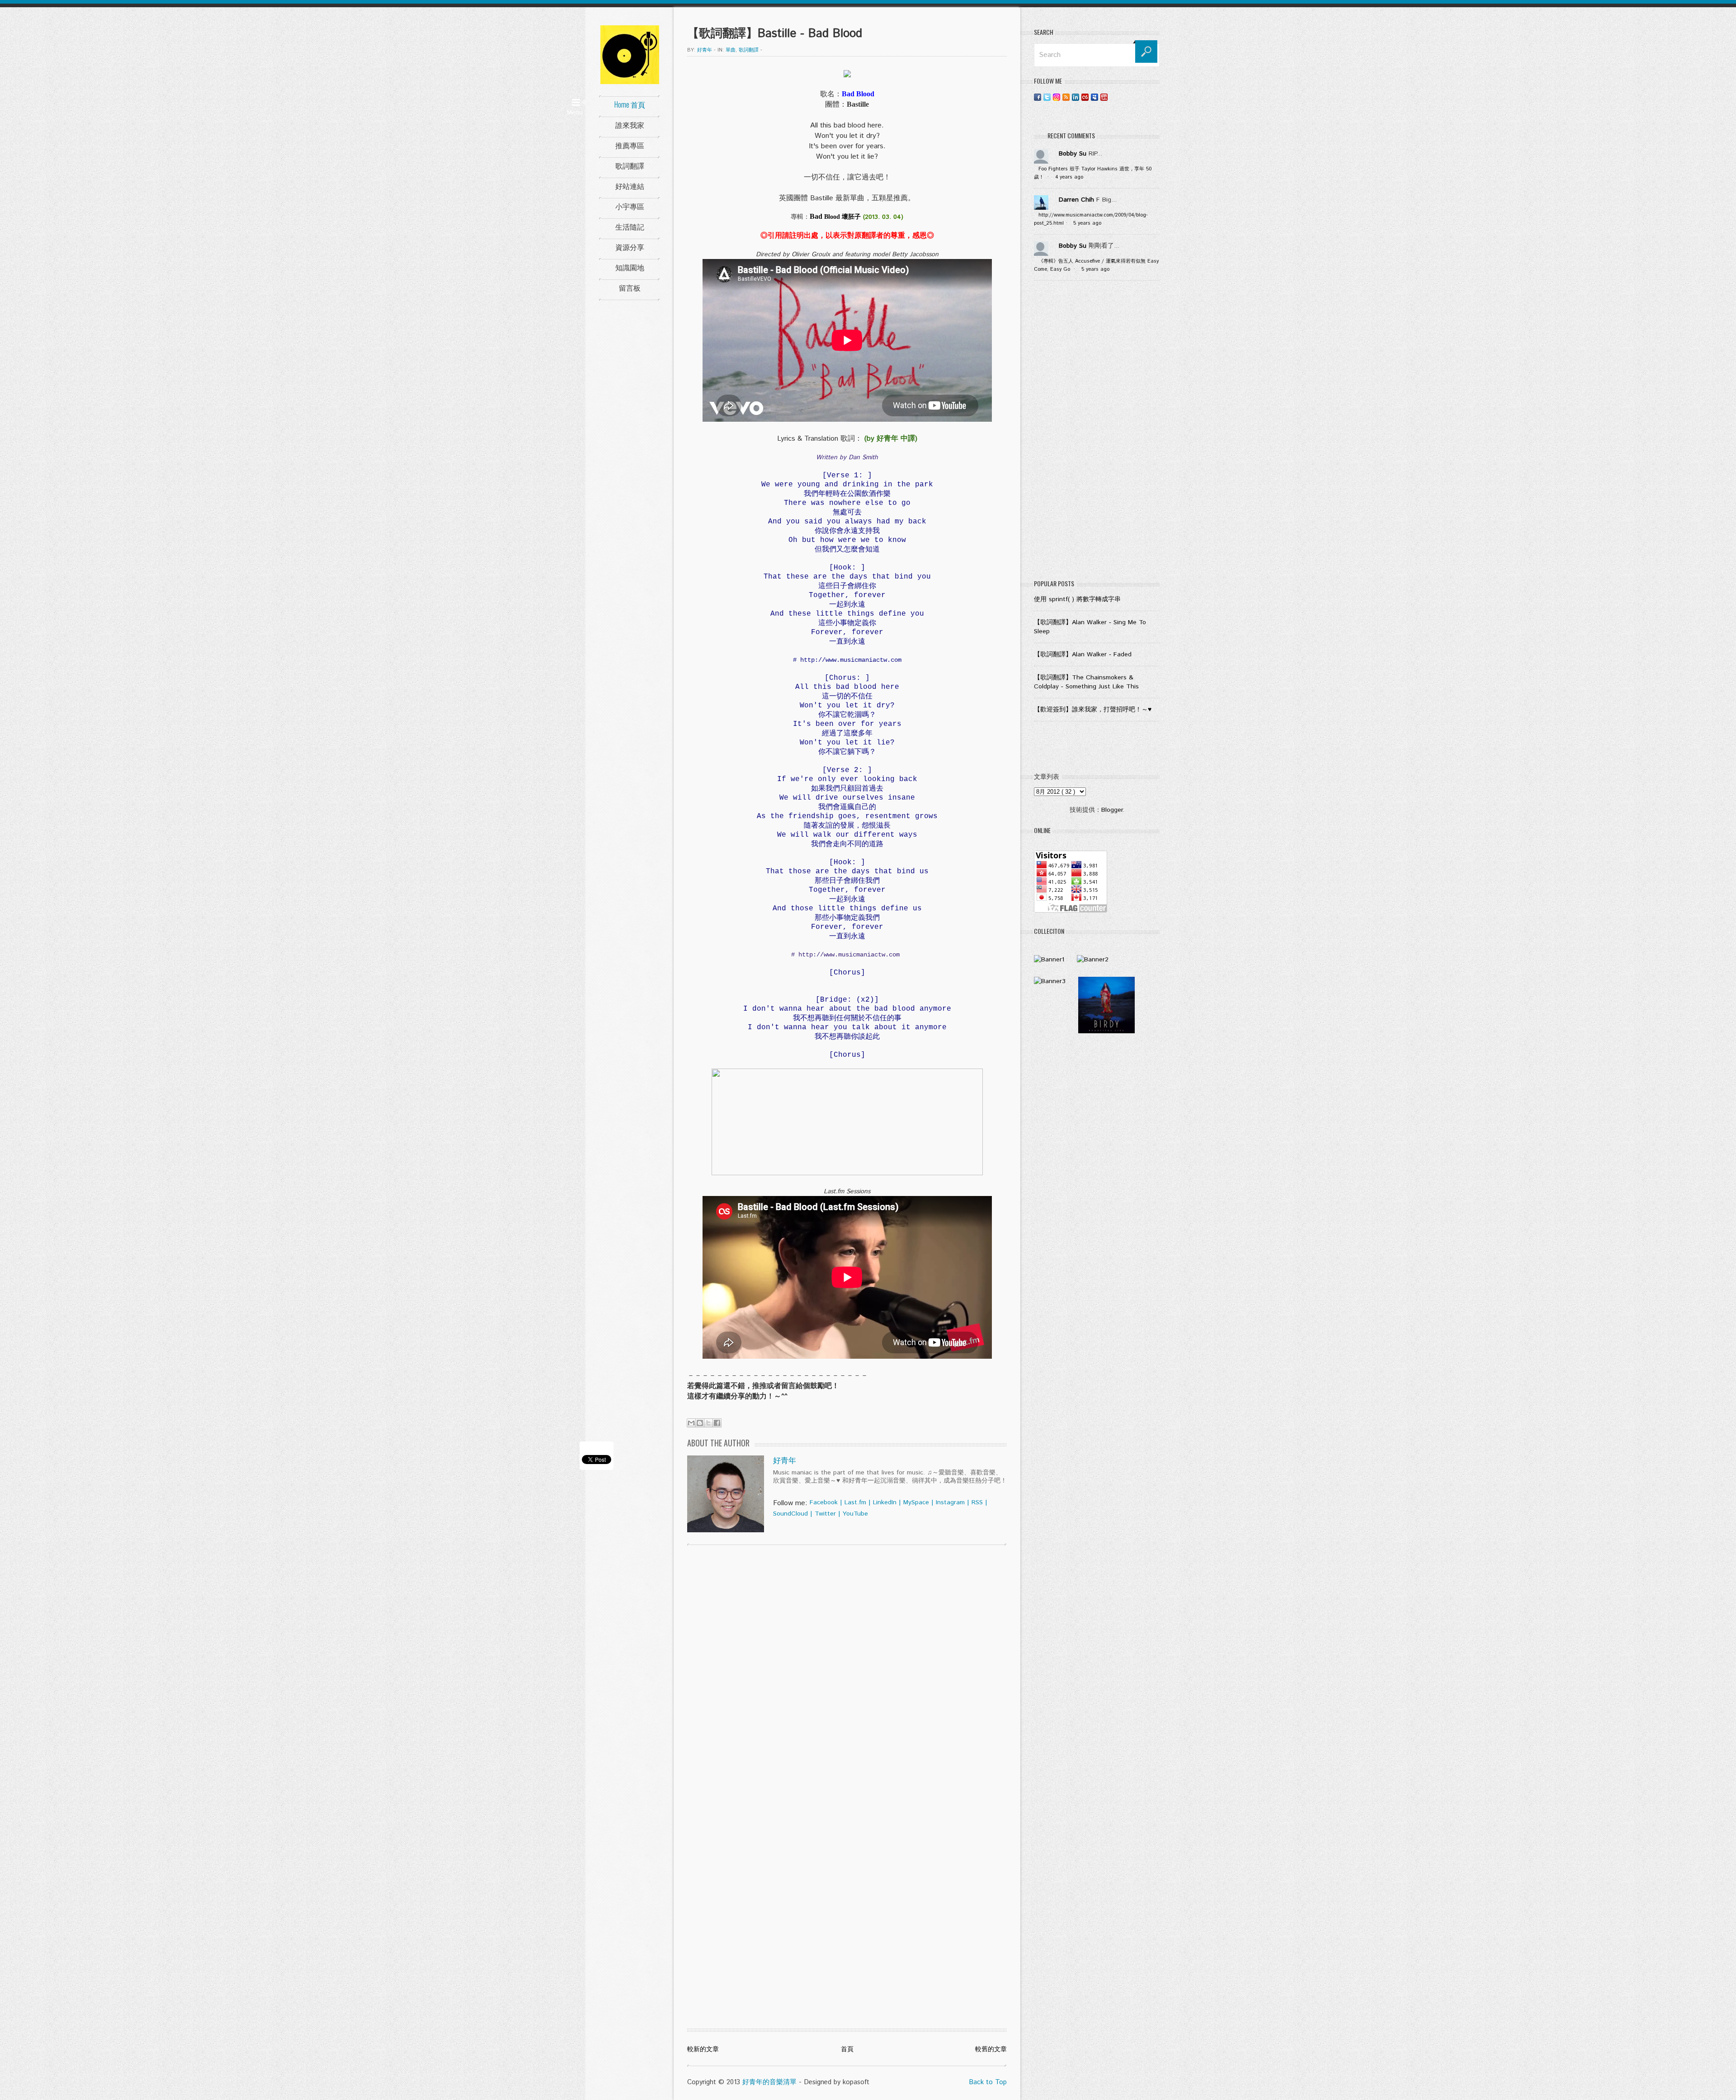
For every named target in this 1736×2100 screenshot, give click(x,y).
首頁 (847, 2049)
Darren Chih (1076, 200)
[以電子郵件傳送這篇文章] (691, 1423)
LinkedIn (885, 1502)
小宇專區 (630, 206)
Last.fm (855, 1502)
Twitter (825, 1514)
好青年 (785, 1461)
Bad (817, 216)
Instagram (950, 1502)
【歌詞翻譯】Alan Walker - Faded (1083, 654)
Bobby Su (1073, 154)
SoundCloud (790, 1514)
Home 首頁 (630, 104)
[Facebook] (1038, 97)
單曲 (731, 50)
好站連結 (630, 186)
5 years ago (1087, 223)
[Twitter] (1047, 97)
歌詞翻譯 (630, 165)
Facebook (824, 1502)
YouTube (855, 1514)
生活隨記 (630, 226)
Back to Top (988, 2082)
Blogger (1112, 810)
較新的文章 (703, 2049)
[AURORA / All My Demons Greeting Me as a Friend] (1049, 960)
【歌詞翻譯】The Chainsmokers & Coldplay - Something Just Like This (1086, 682)
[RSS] (1066, 97)
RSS (977, 1502)
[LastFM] (1085, 97)
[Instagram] (1057, 97)
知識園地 (630, 267)
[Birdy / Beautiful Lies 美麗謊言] (1106, 1031)
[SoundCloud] (1113, 97)
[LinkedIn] (1076, 97)
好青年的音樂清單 (769, 2082)
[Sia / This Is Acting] (1050, 981)
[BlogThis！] (700, 1423)
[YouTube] (1104, 97)
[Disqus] (847, 1668)
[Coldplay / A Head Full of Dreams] (1093, 960)
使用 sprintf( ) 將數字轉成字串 (1077, 599)
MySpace (916, 1502)
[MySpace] (1094, 97)
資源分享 (630, 247)
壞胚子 (851, 217)
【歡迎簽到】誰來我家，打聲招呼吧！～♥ (1093, 710)
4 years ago (1069, 177)
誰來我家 (630, 125)
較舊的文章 (991, 2049)
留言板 (630, 287)
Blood (832, 217)
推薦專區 (630, 145)
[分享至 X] (708, 1423)
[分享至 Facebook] (717, 1423)
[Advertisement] (1097, 432)
